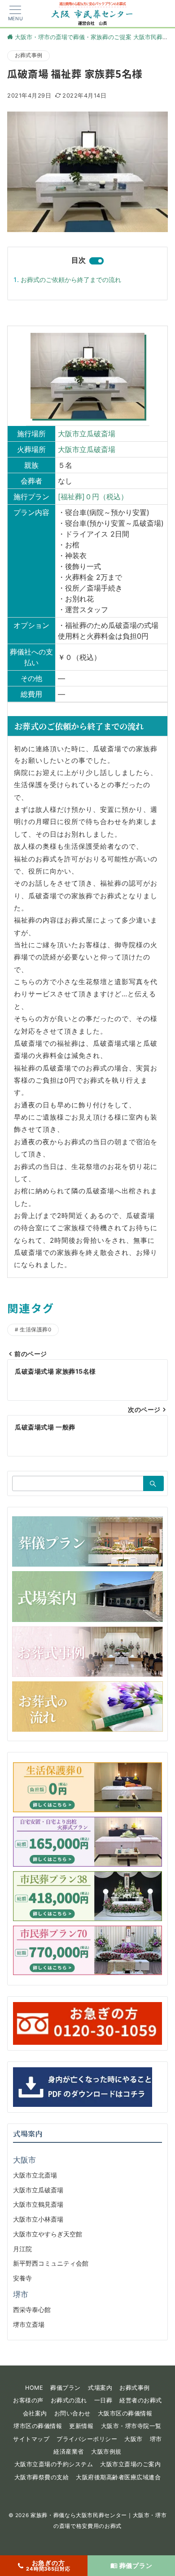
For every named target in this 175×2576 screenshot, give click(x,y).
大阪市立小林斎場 (38, 2219)
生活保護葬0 (35, 1330)
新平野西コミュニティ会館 (51, 2263)
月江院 (22, 2249)
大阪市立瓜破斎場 (87, 434)
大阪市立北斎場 (35, 2175)
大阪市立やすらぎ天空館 (48, 2234)
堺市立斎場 (29, 2324)
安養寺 (22, 2278)
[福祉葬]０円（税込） (93, 497)
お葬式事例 (28, 55)
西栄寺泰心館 (32, 2309)
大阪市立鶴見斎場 (38, 2204)
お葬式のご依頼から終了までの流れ (71, 280)
